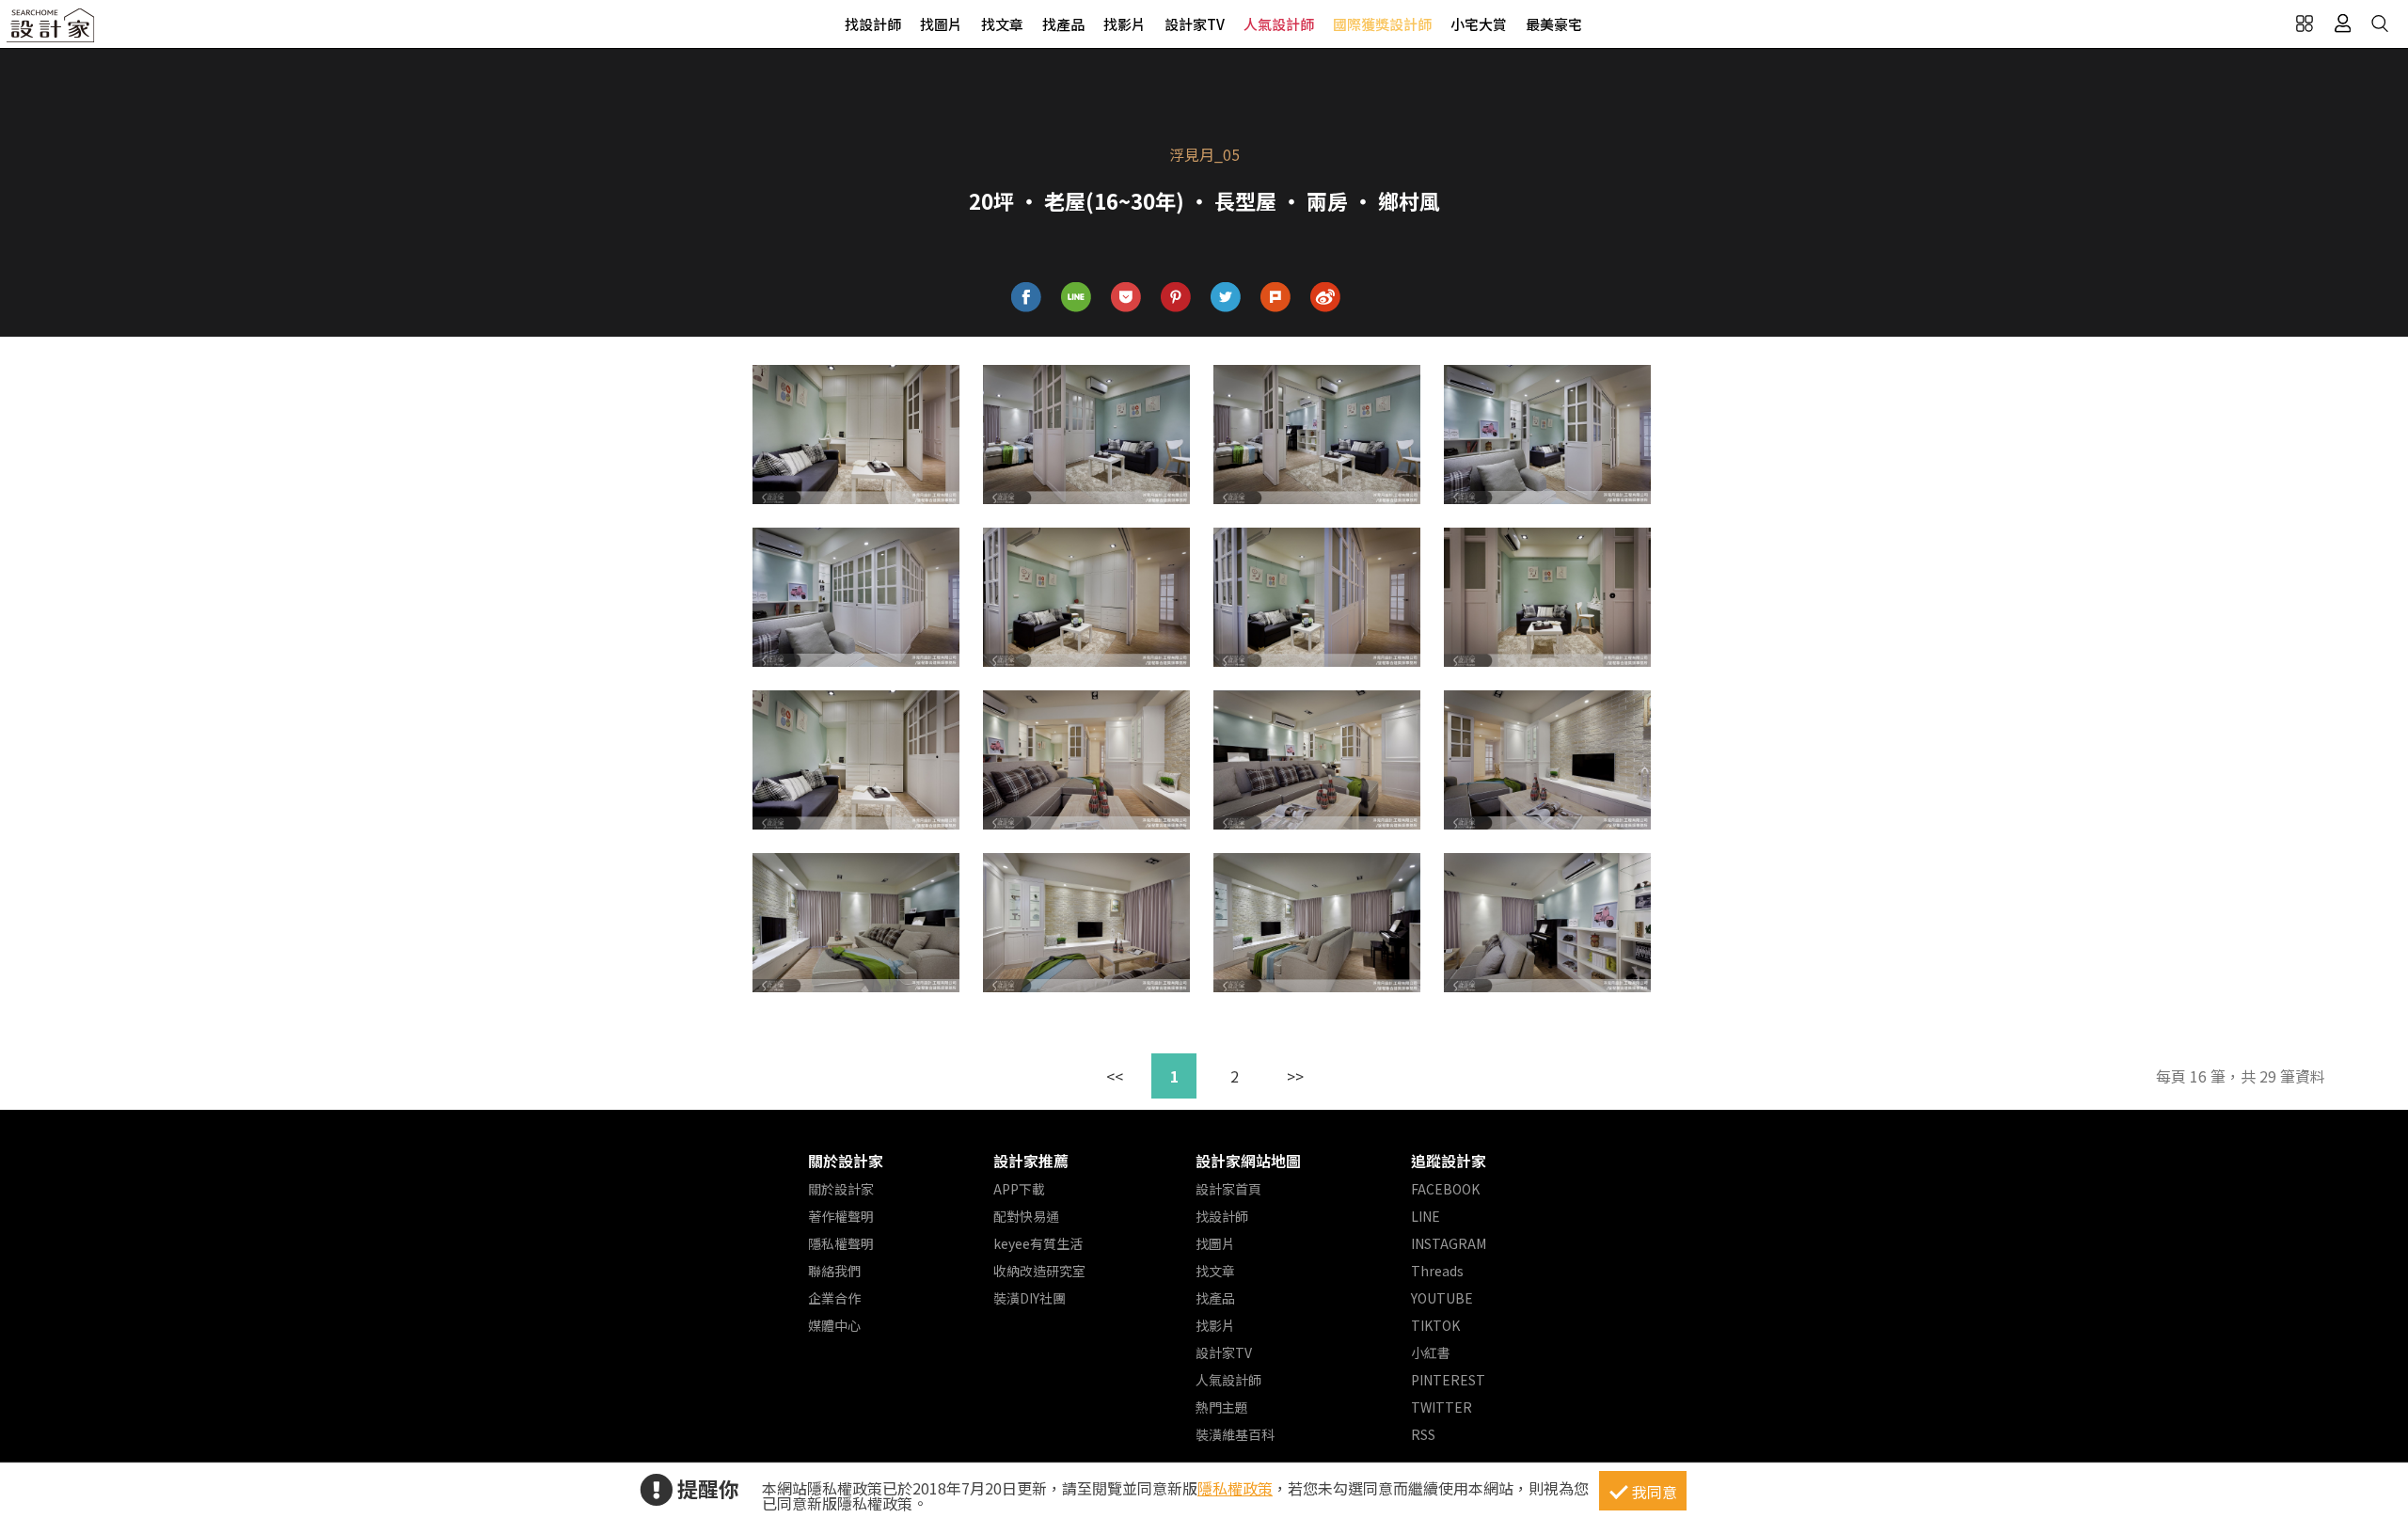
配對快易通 (1026, 1216)
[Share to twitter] (1226, 298)
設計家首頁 (1228, 1189)
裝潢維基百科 (1235, 1434)
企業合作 (834, 1298)
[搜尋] (2380, 24)
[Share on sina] (1326, 298)
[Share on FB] (1027, 298)
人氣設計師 (1279, 24)
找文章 (1002, 24)
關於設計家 (846, 1161)
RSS (1423, 1434)
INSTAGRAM (1449, 1243)
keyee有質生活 (1038, 1243)
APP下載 (1019, 1189)
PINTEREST (1448, 1380)
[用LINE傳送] (1077, 298)
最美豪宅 (1554, 24)
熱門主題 (1222, 1407)
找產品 (1063, 24)
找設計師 (873, 24)
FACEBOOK (1445, 1189)
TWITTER (1442, 1407)
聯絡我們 (834, 1271)
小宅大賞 (1479, 24)
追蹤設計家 (1449, 1161)
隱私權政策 (1235, 1488)
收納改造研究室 (1039, 1271)
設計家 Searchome (52, 31)
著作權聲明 (841, 1216)
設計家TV (1195, 24)
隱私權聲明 (841, 1243)
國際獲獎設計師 (1382, 24)
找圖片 (941, 24)
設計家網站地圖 (1248, 1161)
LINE (1426, 1216)
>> (1295, 1076)
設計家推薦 (1031, 1161)
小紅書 (1431, 1352)
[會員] (2342, 24)
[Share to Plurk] (1276, 298)
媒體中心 (834, 1325)
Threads (1437, 1271)
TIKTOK (1435, 1325)
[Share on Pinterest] (1176, 298)
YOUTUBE (1442, 1298)
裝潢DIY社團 (1030, 1298)
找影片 (1125, 24)
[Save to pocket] (1126, 298)
